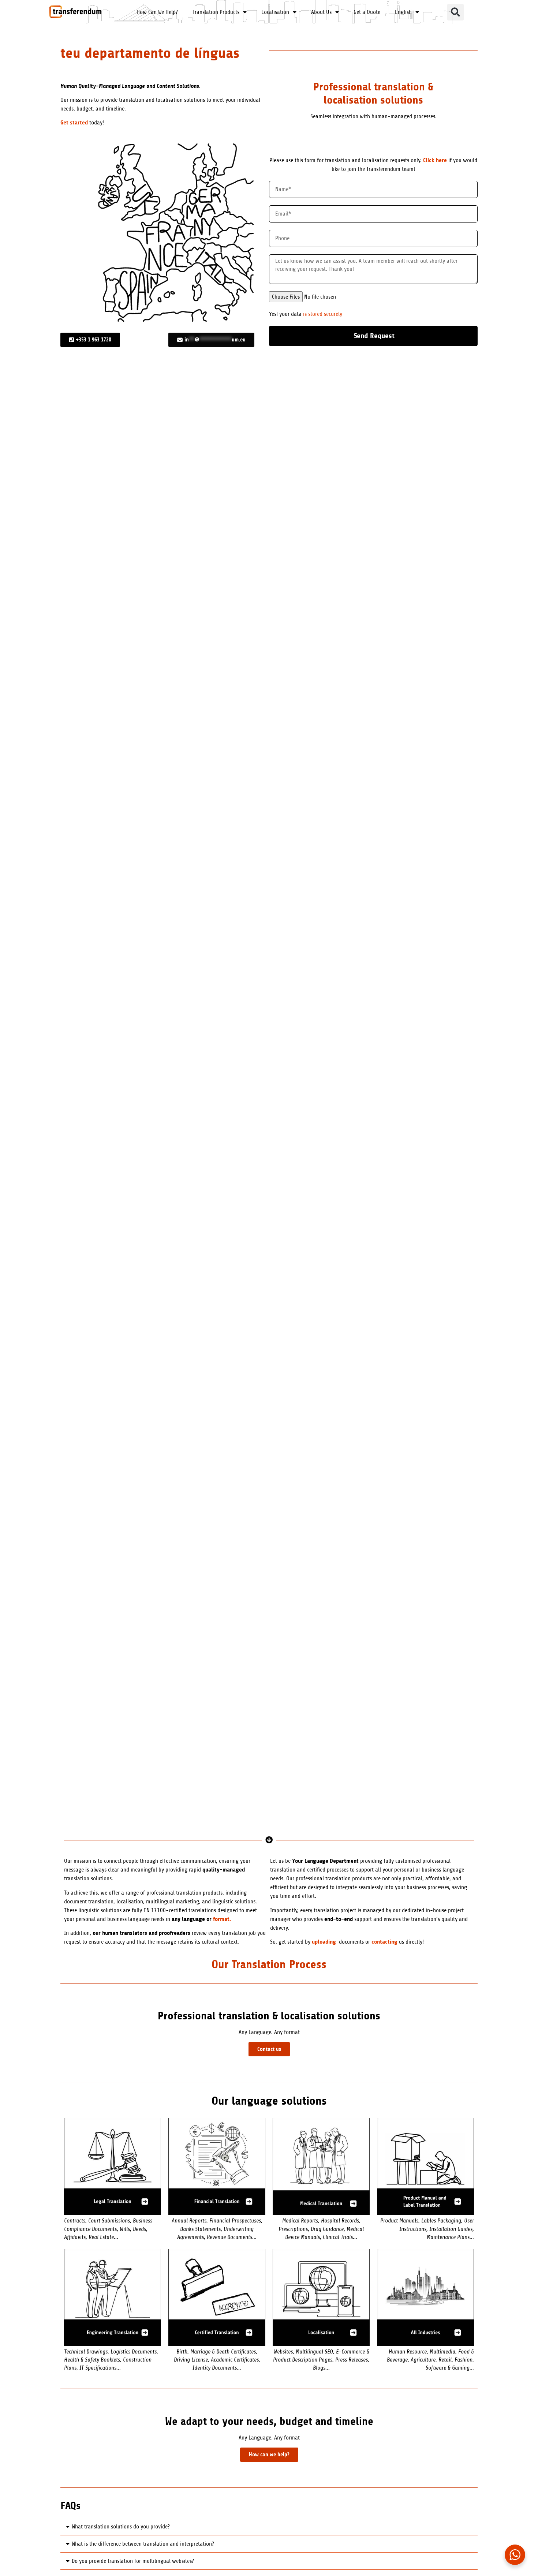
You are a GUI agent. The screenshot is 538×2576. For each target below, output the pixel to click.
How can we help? (269, 2455)
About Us (321, 12)
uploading (324, 1942)
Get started (74, 122)
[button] (455, 12)
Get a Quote (367, 12)
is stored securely (323, 314)
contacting (384, 1942)
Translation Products (216, 12)
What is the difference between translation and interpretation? (143, 2544)
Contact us (269, 2049)
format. (222, 1919)
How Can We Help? (157, 12)
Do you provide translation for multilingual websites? (133, 2561)
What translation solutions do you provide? (121, 2527)
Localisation (275, 12)
